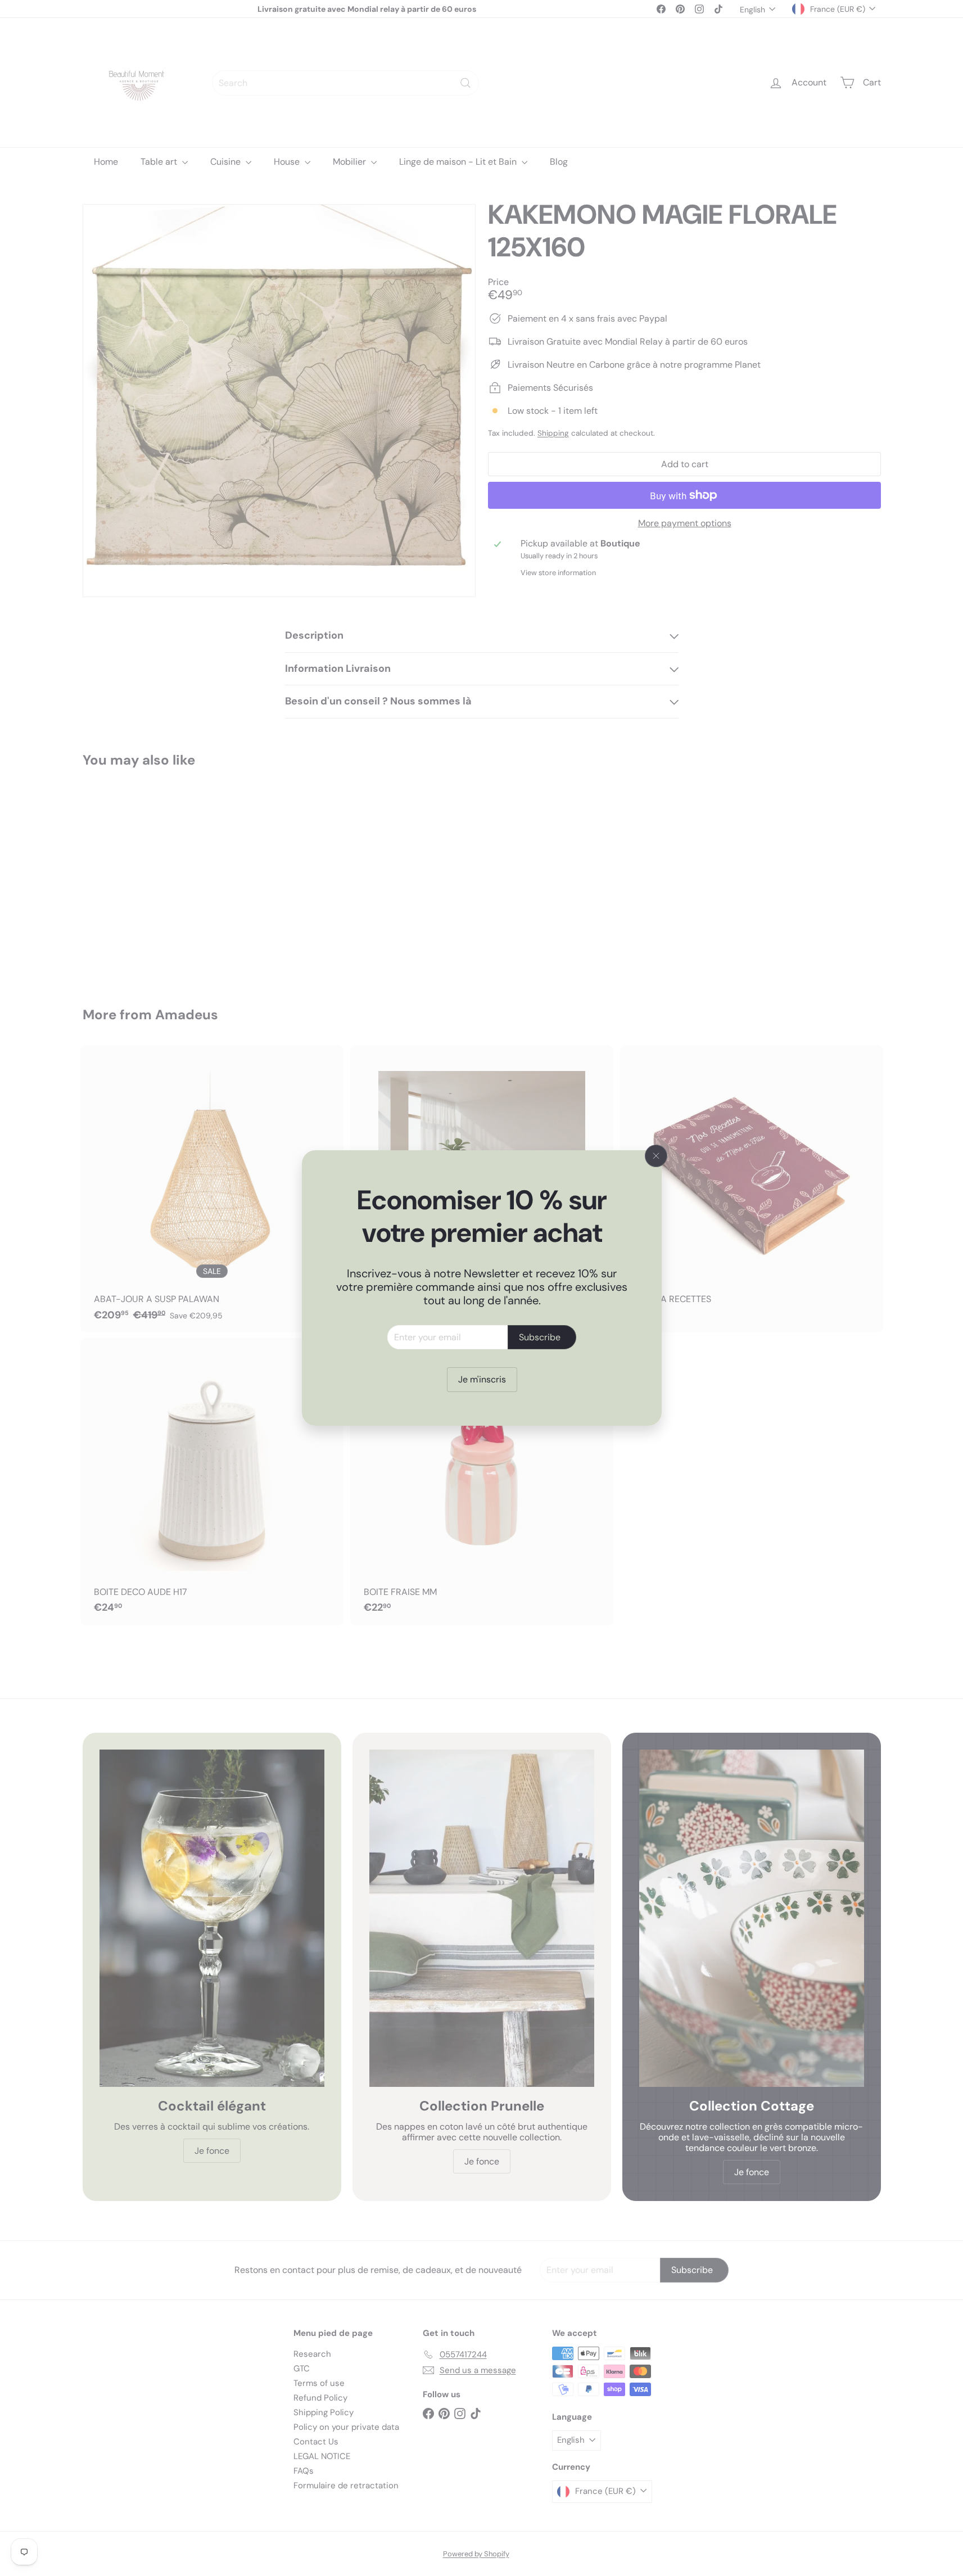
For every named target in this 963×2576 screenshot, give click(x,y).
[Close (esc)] (656, 1156)
